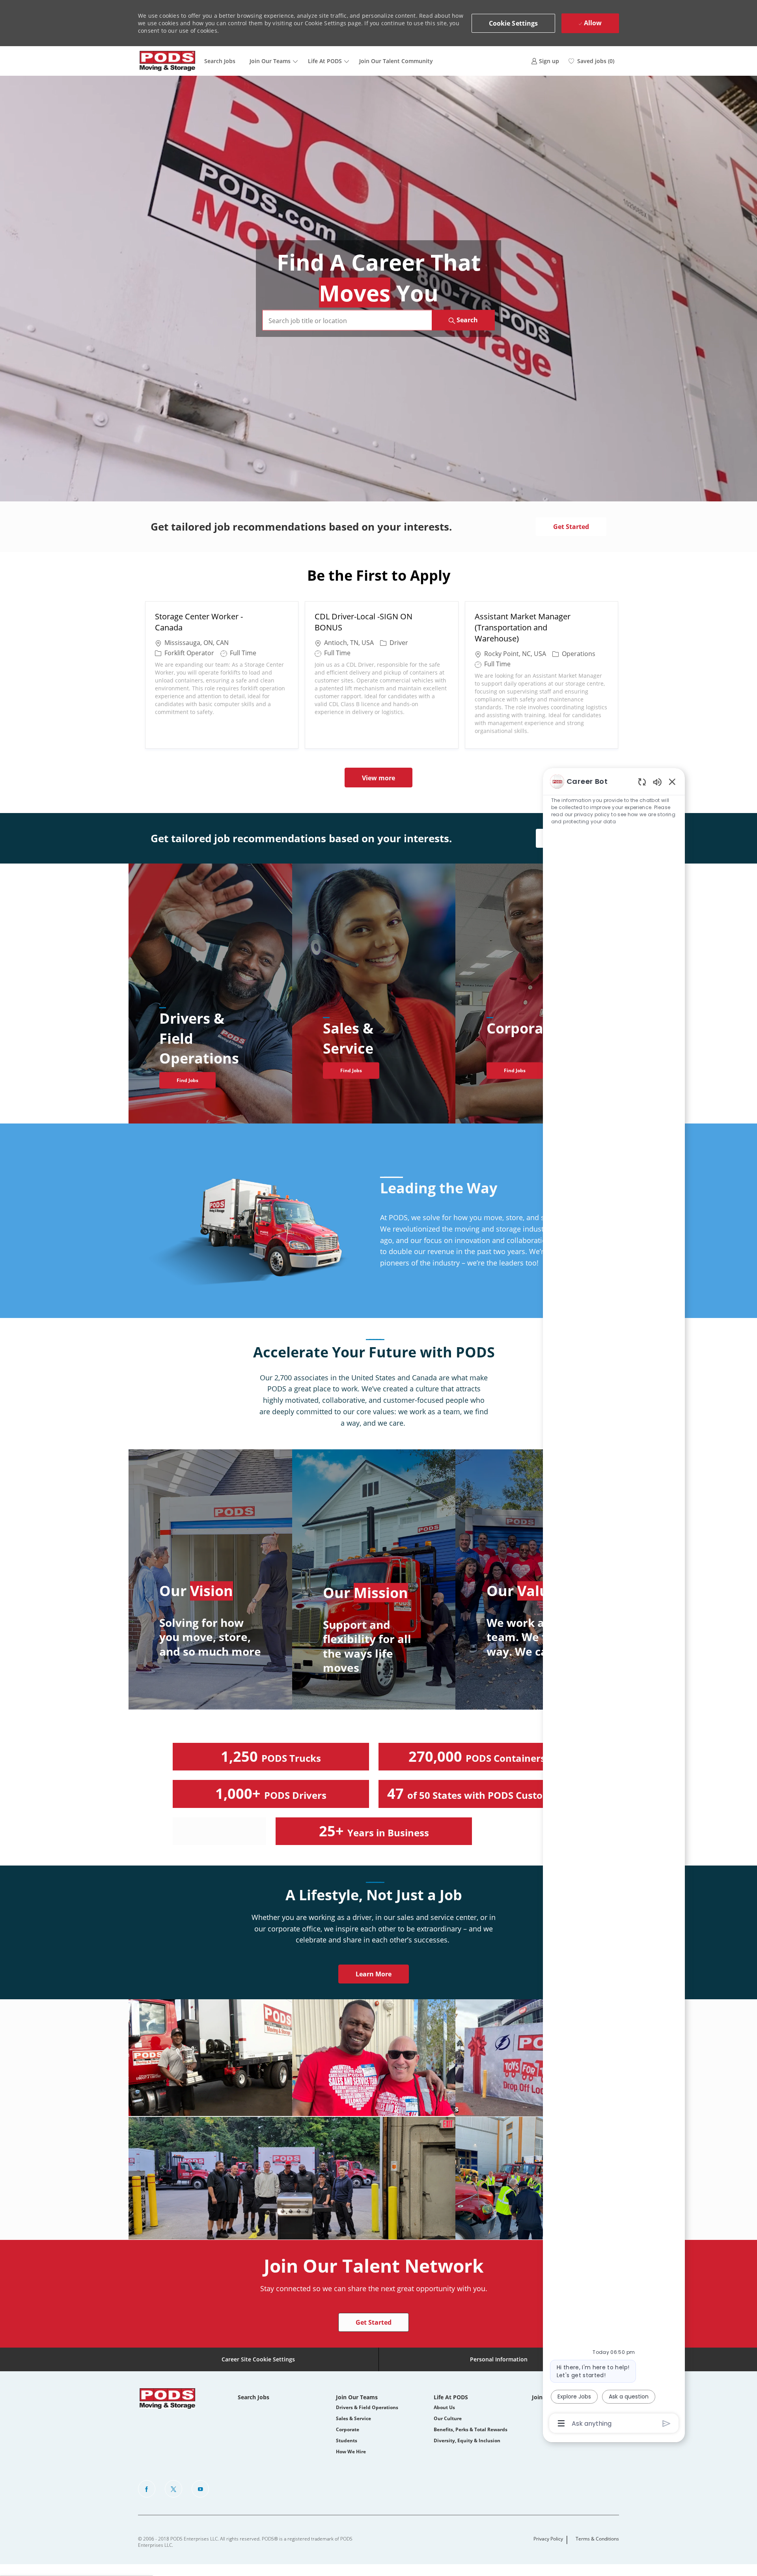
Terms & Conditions (597, 2539)
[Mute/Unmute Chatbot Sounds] (657, 782)
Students (347, 2440)
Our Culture (448, 2418)
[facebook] (147, 2489)
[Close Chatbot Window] (672, 781)
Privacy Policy (548, 2539)
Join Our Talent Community (396, 61)
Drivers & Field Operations (367, 2407)
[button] (514, 23)
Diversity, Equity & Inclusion (467, 2440)
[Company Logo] (168, 61)
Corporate (348, 2429)
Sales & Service (353, 2418)
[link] (545, 61)
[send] (667, 2424)
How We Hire (351, 2452)
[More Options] (561, 2423)
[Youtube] (200, 2489)
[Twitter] (173, 2489)
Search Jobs (220, 61)
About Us (444, 2407)
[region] (614, 1602)
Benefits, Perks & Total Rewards (471, 2429)
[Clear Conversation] (642, 782)
